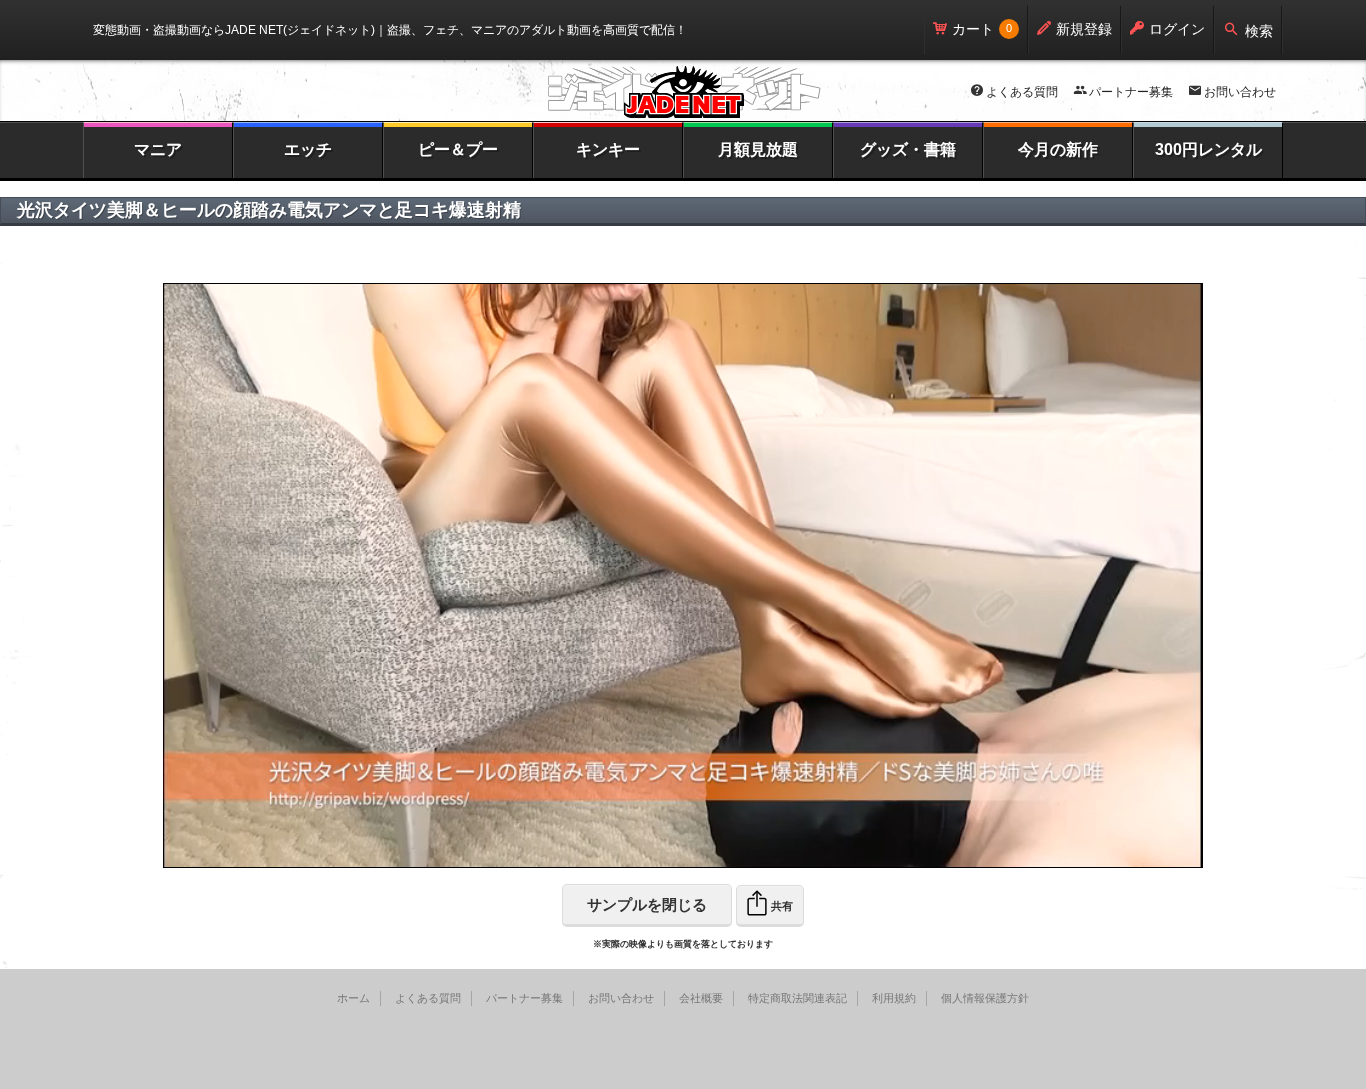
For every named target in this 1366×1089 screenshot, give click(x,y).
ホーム (353, 998)
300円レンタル (1208, 149)
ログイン (1177, 29)
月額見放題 (758, 149)
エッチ (308, 149)
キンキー (608, 149)
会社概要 (701, 998)
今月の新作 (1058, 149)
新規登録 (1084, 29)
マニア (158, 149)
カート (973, 29)
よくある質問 (1022, 92)
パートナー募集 (1131, 92)
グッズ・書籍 (908, 149)
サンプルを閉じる (647, 904)
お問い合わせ (1240, 92)
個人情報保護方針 (985, 998)
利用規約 (894, 998)
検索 (1259, 31)
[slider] (630, 853)
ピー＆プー (458, 149)
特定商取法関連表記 (797, 998)
